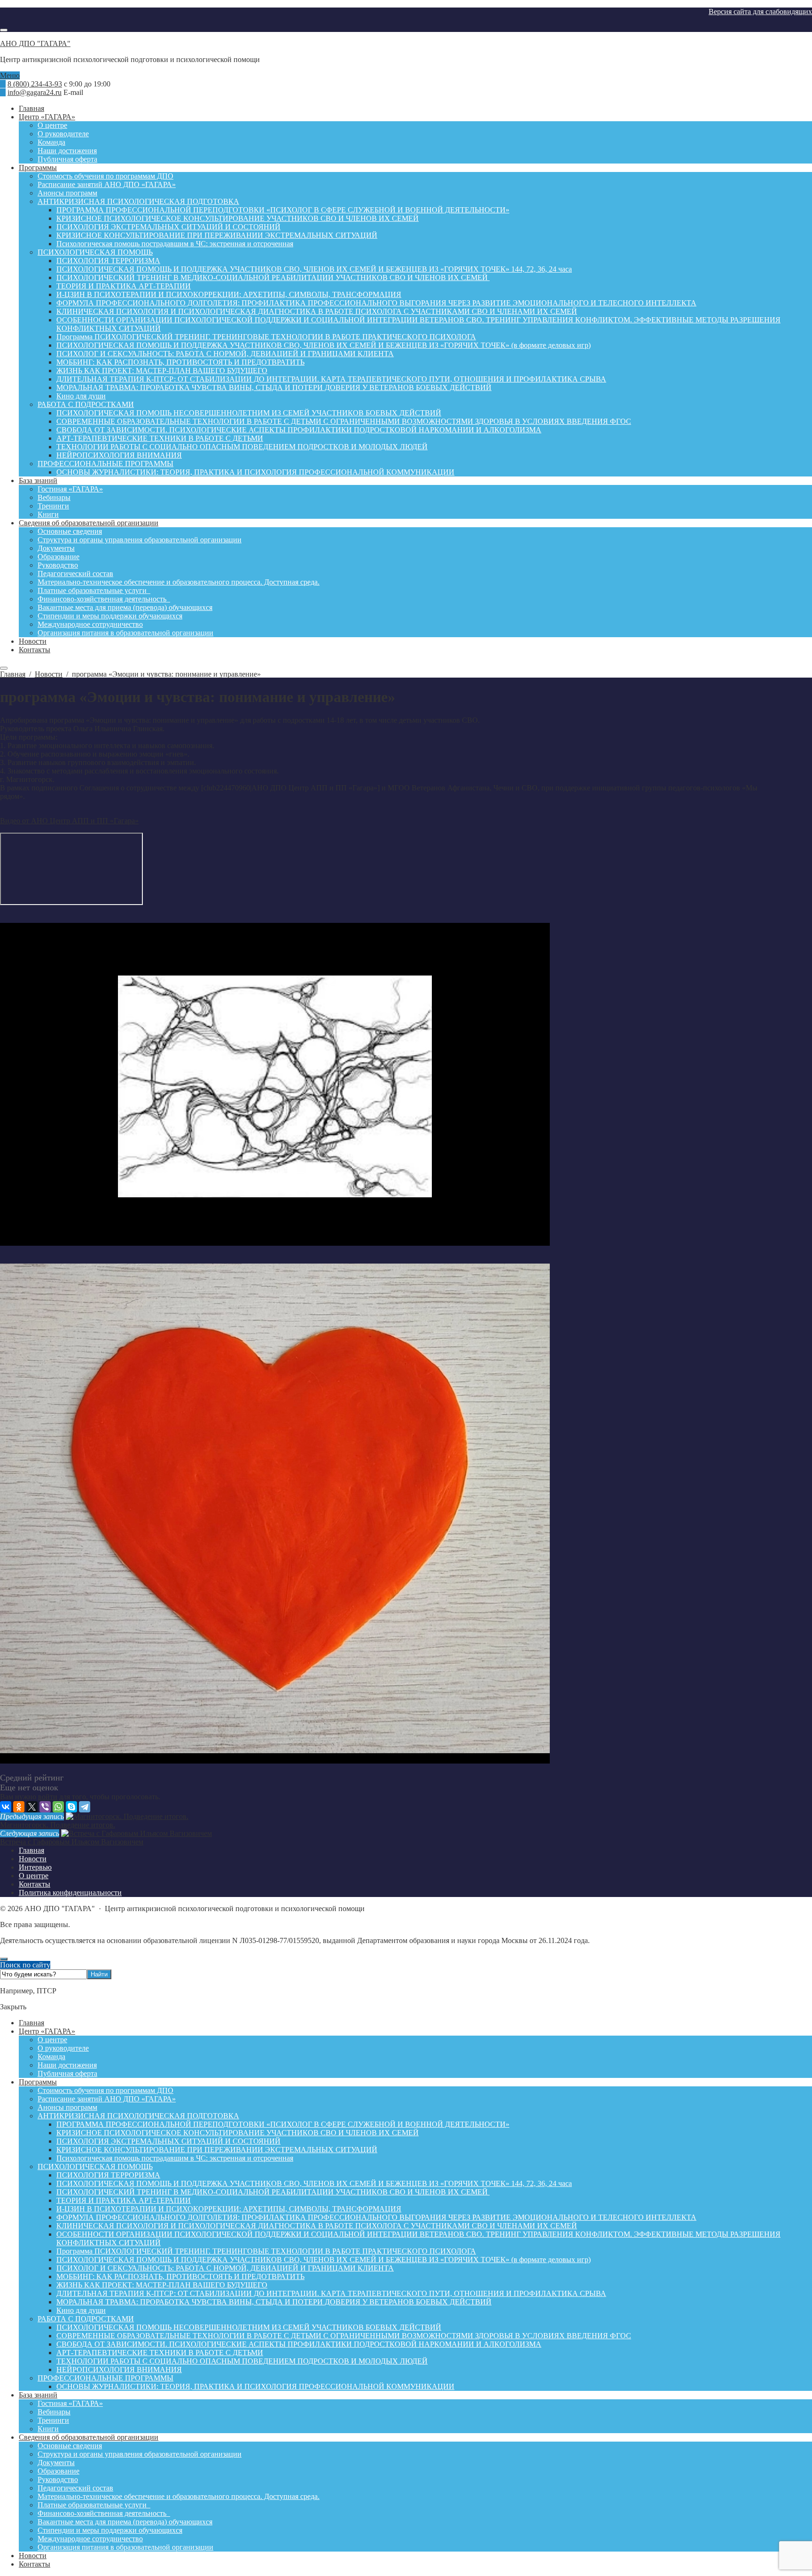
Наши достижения (67, 2065)
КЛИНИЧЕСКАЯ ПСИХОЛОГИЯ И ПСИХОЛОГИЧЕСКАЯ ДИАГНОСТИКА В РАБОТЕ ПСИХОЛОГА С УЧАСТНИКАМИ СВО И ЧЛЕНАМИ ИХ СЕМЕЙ (317, 2226)
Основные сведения (70, 2446)
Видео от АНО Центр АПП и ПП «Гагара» (69, 821)
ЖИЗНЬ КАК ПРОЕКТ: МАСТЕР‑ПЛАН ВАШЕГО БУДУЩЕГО (162, 2285)
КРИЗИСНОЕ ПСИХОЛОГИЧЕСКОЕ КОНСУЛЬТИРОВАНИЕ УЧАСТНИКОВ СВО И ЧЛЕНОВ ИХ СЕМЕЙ (238, 2133)
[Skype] (71, 1807)
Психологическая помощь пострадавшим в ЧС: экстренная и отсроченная (175, 2158)
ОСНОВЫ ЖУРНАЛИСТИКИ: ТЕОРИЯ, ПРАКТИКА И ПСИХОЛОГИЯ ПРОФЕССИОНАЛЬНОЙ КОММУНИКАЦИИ (255, 2386)
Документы (56, 2463)
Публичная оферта (67, 2073)
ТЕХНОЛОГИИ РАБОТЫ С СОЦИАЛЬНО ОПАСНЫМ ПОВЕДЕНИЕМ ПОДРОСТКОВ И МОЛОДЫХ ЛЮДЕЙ (242, 2361)
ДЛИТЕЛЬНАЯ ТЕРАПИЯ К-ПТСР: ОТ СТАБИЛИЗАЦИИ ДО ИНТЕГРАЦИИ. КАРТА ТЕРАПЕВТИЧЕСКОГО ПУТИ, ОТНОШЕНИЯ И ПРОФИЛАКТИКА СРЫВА (331, 2293)
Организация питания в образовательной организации (125, 2547)
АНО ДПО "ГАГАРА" (35, 43)
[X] (32, 1807)
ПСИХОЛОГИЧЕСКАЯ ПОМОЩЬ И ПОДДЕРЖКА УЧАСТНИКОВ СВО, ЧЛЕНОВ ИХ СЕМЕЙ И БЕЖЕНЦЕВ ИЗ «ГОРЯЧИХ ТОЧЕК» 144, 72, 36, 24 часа (314, 2183)
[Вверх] (4, 1959)
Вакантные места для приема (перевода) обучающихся (125, 2522)
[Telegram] (85, 1807)
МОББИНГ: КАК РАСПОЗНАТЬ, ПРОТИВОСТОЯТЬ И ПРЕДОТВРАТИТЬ (180, 2276)
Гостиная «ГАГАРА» (70, 2403)
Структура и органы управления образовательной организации (140, 2454)
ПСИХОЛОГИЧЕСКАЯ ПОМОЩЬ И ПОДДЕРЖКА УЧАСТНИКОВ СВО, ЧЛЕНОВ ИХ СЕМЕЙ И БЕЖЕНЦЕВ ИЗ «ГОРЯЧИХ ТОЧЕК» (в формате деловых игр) (324, 2260)
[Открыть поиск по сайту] (4, 30)
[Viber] (45, 1807)
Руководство (58, 2479)
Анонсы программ (67, 2107)
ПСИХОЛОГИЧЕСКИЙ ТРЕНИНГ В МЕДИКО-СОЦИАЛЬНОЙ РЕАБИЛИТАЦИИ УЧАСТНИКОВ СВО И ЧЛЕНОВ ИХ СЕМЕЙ (273, 2192)
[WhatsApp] (58, 1807)
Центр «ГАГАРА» (47, 2031)
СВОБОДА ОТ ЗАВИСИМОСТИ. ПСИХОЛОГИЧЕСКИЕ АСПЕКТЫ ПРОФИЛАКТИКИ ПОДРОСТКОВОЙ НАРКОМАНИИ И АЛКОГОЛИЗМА (299, 2344)
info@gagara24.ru (35, 92)
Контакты (35, 2564)
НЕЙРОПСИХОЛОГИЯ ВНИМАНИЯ (119, 2369)
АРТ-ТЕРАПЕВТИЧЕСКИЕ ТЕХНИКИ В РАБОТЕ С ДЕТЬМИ (160, 2353)
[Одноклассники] (19, 1807)
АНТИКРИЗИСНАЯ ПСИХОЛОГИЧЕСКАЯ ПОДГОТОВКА (138, 2116)
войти (48, 1797)
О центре (52, 2040)
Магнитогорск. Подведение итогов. (58, 1825)
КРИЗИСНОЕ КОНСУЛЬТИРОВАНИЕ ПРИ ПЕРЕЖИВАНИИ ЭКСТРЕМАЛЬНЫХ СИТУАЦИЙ (217, 2150)
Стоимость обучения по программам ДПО (105, 2090)
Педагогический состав (75, 2488)
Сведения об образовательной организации (89, 2437)
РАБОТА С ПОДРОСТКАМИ (86, 2319)
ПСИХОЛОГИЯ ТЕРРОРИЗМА (108, 2175)
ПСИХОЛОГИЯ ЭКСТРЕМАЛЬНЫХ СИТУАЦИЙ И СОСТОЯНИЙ (168, 2141)
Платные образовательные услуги (94, 2505)
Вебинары (54, 2412)
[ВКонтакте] (6, 1807)
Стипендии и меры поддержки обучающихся (110, 2530)
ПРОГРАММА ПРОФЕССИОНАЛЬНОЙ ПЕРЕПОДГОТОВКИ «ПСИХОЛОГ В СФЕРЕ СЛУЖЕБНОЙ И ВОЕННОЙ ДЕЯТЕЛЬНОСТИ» (283, 2124)
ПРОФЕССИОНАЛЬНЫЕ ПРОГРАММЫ (105, 2378)
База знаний (38, 2395)
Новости (33, 2556)
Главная (31, 2023)
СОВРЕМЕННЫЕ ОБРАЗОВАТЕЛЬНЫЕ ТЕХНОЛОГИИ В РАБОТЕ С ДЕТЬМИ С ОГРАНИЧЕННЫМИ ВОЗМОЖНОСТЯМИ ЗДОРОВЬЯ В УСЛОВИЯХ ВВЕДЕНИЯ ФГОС (344, 2336)
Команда (51, 2057)
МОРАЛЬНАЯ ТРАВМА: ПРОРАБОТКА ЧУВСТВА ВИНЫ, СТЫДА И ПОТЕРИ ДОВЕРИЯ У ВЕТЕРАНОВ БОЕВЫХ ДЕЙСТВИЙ (274, 2302)
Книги (48, 2429)
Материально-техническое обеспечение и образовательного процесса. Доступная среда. (179, 2496)
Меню (10, 75)
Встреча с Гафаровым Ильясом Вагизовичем (72, 1842)
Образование (59, 2471)
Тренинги (53, 2420)
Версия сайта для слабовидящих (760, 12)
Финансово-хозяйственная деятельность (104, 2513)
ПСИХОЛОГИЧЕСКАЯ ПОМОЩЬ (95, 2166)
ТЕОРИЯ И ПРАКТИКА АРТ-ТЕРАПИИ (124, 2200)
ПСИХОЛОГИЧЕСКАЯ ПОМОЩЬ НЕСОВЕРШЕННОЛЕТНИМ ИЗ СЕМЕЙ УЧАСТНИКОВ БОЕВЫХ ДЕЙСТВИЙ (249, 2327)
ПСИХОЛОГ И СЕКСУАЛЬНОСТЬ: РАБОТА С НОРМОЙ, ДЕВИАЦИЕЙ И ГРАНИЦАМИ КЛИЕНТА (225, 2268)
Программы (38, 2082)
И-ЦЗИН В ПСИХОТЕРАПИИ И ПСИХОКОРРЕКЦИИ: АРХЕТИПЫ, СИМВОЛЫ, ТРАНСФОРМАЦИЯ (229, 2209)
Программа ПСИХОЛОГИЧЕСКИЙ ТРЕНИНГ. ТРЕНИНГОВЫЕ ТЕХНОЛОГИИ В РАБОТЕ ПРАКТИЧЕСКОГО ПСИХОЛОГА (266, 2251)
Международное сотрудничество (90, 2539)
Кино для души (81, 2310)
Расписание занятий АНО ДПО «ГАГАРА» (107, 2099)
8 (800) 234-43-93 (35, 84)
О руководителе (63, 2048)
